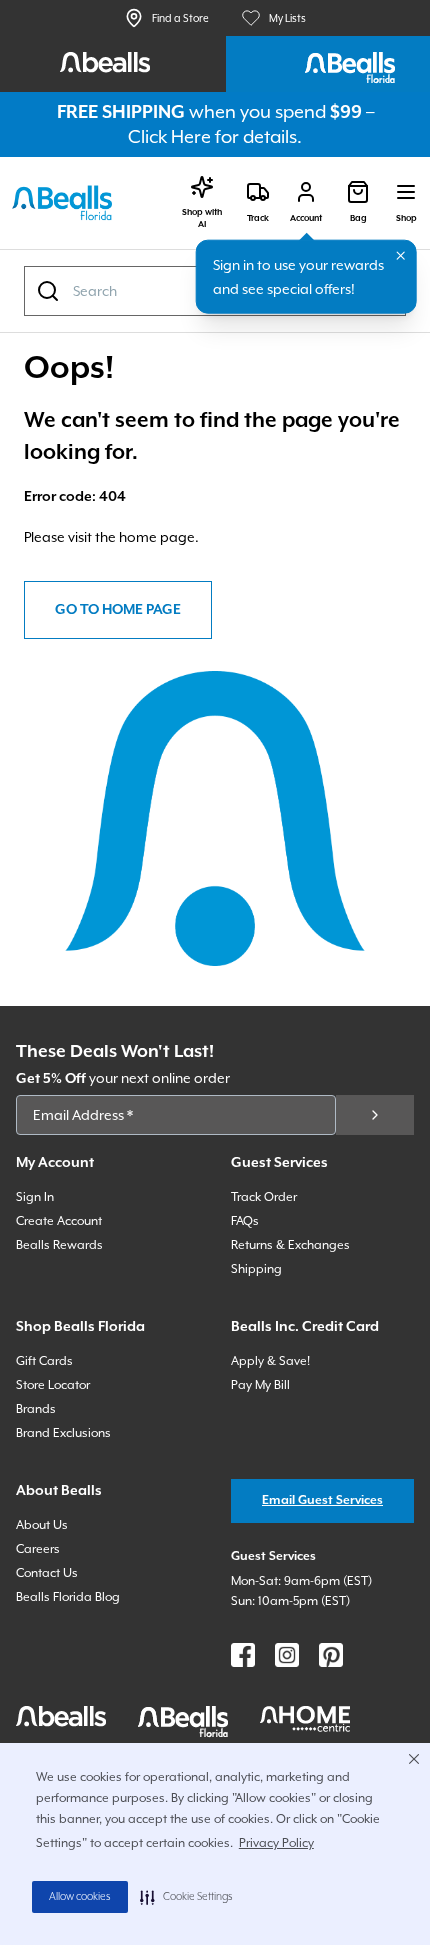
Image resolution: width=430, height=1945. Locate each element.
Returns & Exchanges (290, 1245)
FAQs (245, 1221)
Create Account (59, 1221)
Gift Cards (44, 1361)
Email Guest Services (322, 1500)
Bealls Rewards (59, 1245)
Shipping (256, 1269)
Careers (38, 1549)
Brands (36, 1409)
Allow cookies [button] (80, 1897)
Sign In (35, 1197)
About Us (42, 1525)
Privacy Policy (276, 1843)
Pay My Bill (260, 1385)
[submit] (375, 1115)
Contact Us (47, 1573)
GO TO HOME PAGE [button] (118, 610)
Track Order (264, 1197)
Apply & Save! (270, 1361)
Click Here (169, 136)
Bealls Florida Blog (68, 1597)
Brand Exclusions (63, 1433)
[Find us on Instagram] (287, 1655)
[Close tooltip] (401, 256)
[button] (186, 1897)
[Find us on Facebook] (243, 1655)
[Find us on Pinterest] (331, 1655)
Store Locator (53, 1385)
